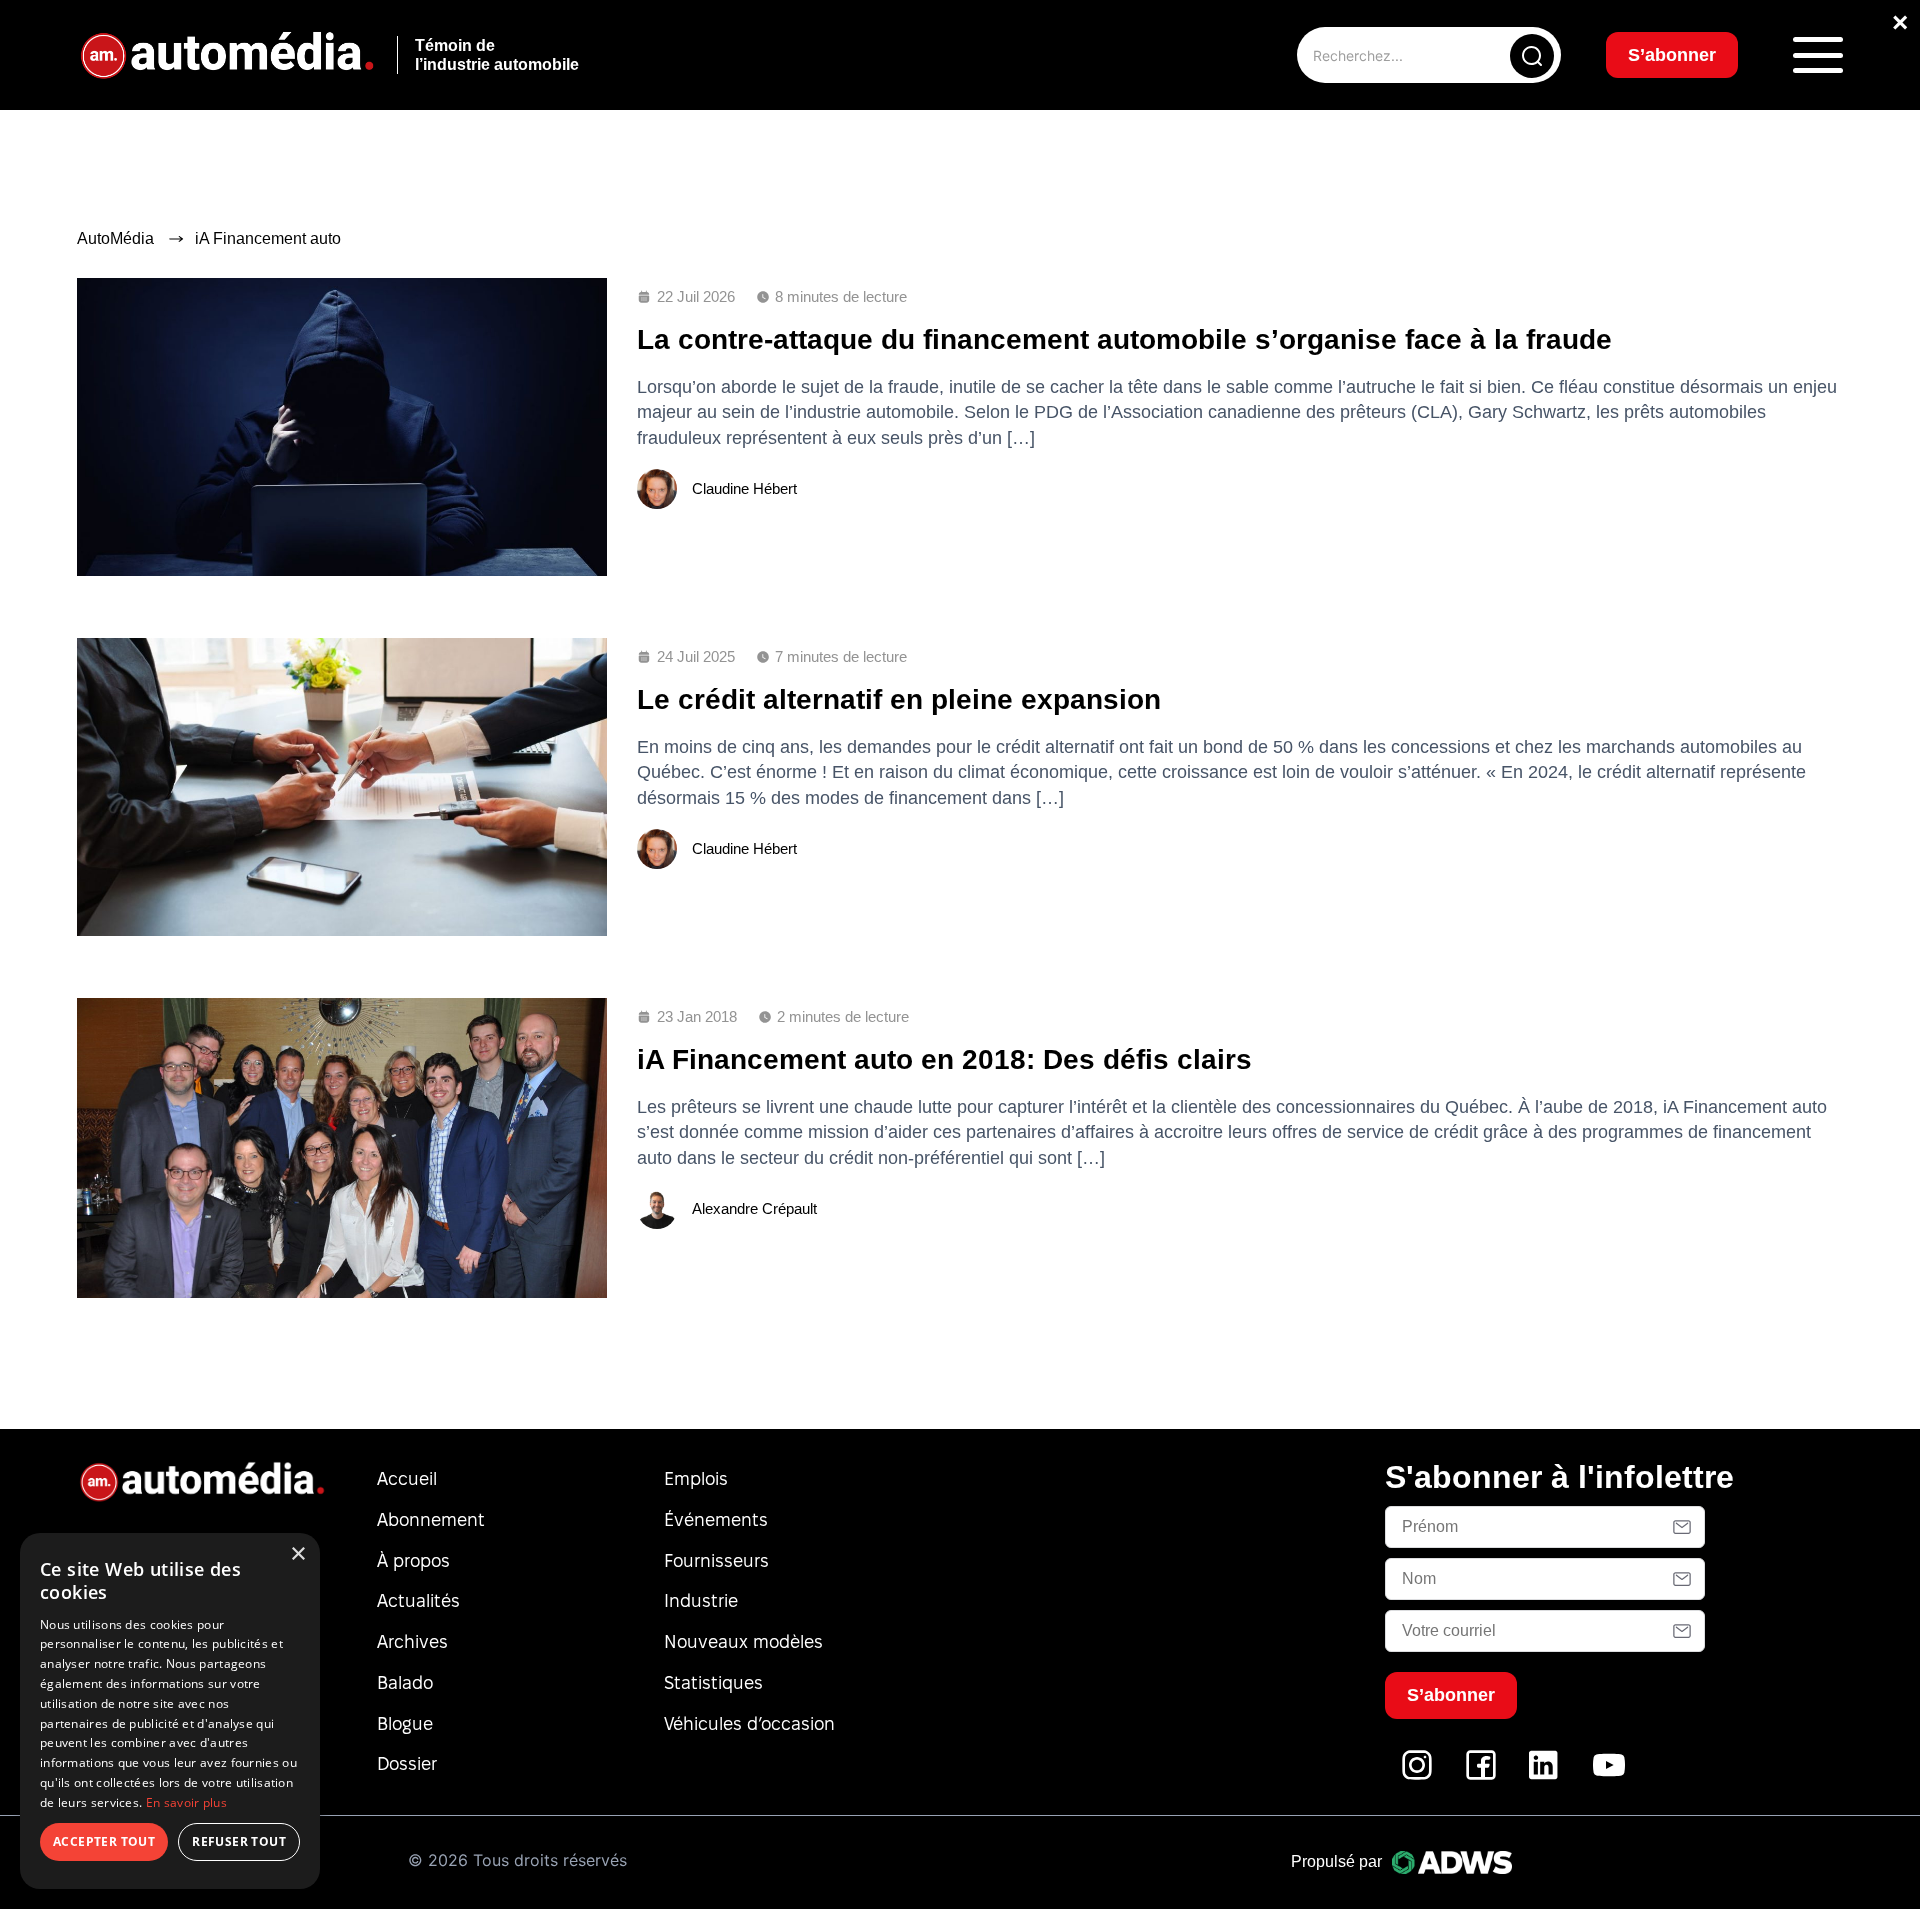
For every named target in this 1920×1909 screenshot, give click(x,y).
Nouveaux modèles (743, 1641)
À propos (413, 1560)
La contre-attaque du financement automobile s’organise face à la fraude (1124, 339)
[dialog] (170, 1711)
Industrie (701, 1600)
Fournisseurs (716, 1560)
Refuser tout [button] (239, 1841)
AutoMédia (115, 238)
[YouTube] (1609, 1775)
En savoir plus (186, 1802)
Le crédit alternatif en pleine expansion (899, 699)
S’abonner (1672, 55)
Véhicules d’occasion (749, 1723)
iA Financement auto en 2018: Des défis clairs (944, 1059)
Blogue (405, 1723)
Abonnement (431, 1519)
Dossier (407, 1763)
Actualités (418, 1600)
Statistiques (713, 1682)
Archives (412, 1641)
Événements (716, 1519)
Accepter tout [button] (104, 1841)
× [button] (297, 1554)
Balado (405, 1682)
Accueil (407, 1478)
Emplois (696, 1478)
